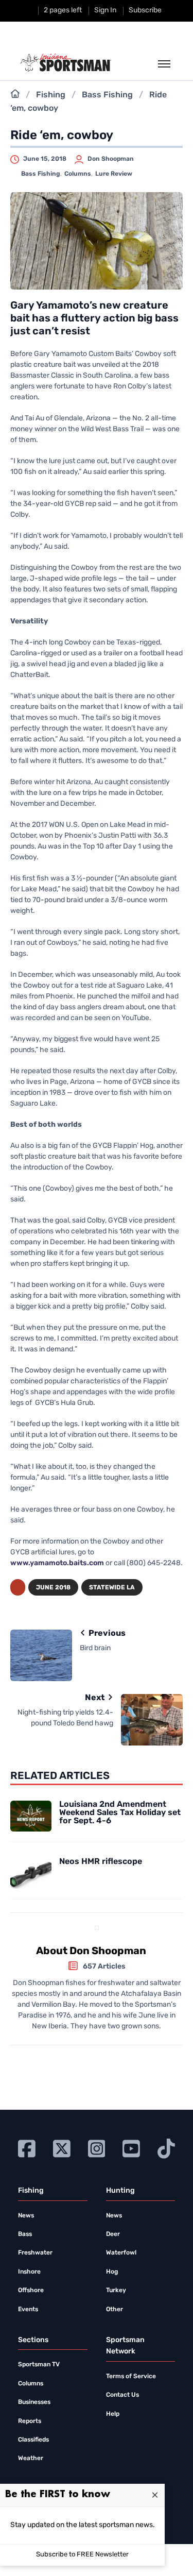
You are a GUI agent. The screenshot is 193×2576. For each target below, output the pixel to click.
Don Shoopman (111, 159)
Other (115, 2310)
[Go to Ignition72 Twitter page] (62, 2148)
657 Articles (104, 1967)
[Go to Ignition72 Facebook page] (27, 2148)
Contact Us (122, 2395)
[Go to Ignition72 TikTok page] (166, 2148)
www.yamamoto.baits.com (57, 1563)
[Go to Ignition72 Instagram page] (97, 2148)
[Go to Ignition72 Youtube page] (131, 2148)
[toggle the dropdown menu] (164, 64)
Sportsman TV (39, 2365)
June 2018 (53, 1588)
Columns (78, 174)
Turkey (116, 2291)
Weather (31, 2459)
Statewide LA (112, 1588)
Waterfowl (121, 2253)
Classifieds (33, 2440)
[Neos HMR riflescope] (31, 1873)
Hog (112, 2272)
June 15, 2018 (45, 159)
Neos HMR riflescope (101, 1862)
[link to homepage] (66, 63)
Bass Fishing (107, 95)
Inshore (29, 2272)
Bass (25, 2234)
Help (113, 2414)
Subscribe (145, 11)
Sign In (105, 11)
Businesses (34, 2402)
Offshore (31, 2291)
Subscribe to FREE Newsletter (82, 2555)
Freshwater (35, 2253)
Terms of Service (131, 2377)
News (26, 2216)
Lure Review (114, 174)
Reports (30, 2421)
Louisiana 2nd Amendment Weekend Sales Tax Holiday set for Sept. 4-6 (120, 1813)
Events (28, 2310)
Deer (113, 2234)
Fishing (51, 95)
